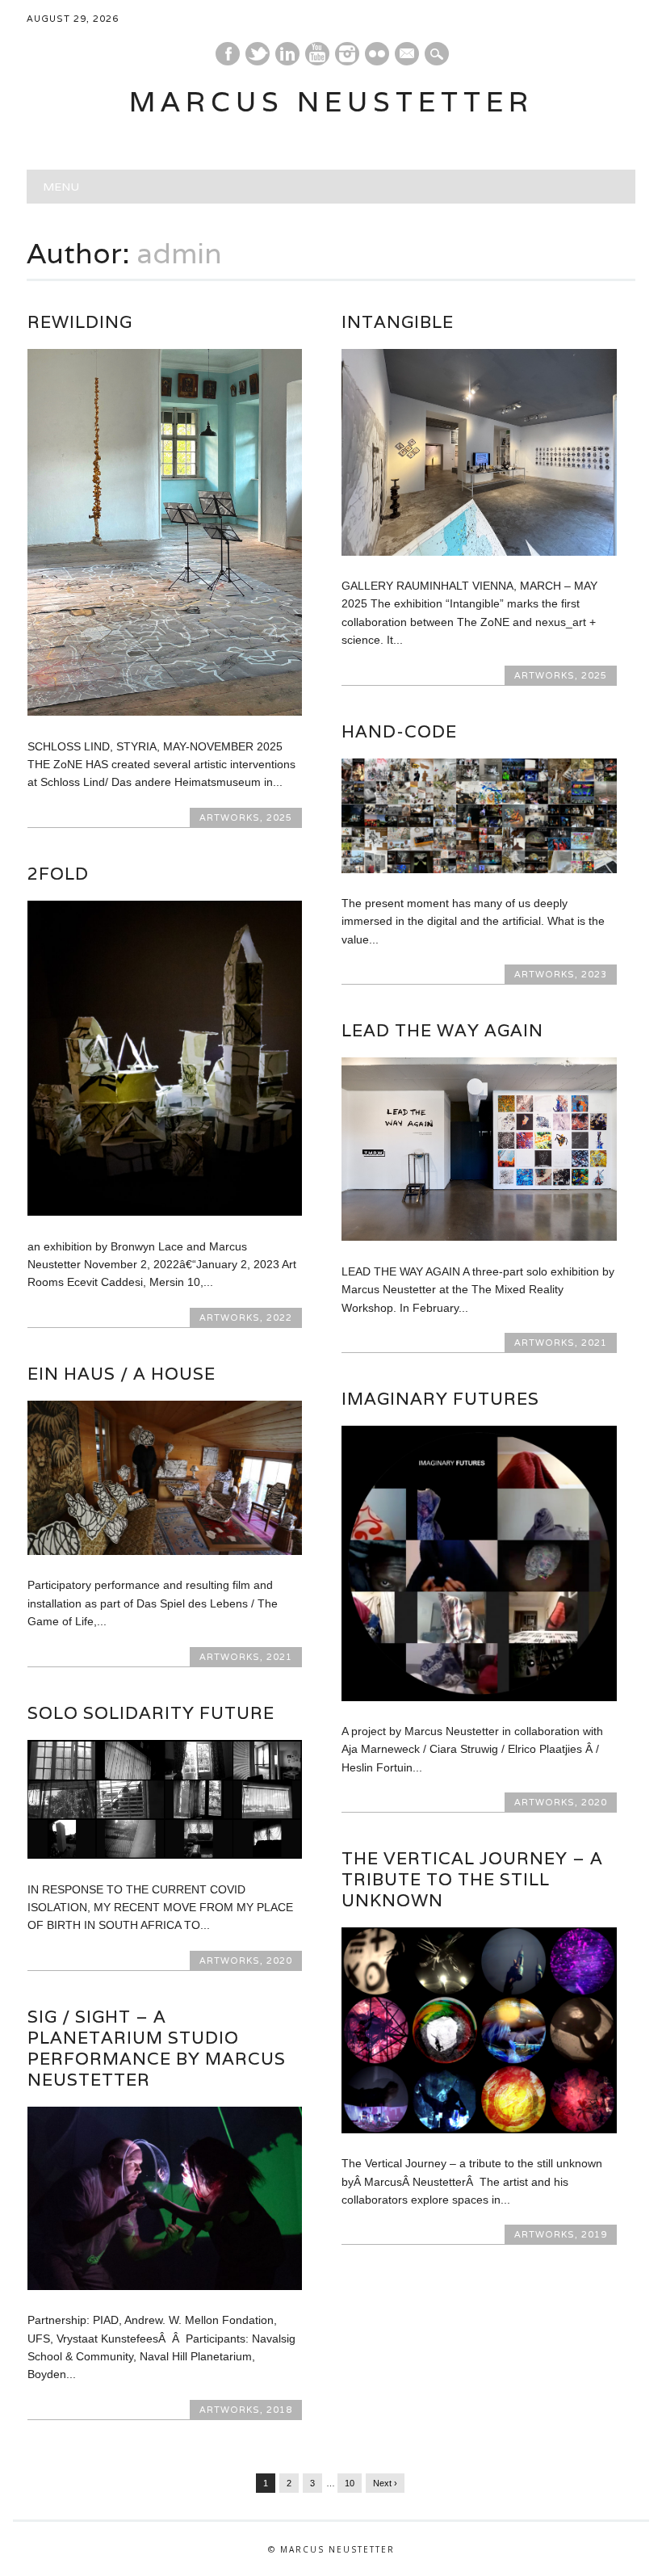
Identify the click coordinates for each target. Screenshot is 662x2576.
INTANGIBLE (398, 322)
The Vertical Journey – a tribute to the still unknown (472, 1879)
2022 (279, 1317)
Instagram (347, 54)
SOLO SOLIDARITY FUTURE (151, 1713)
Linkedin (287, 54)
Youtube (317, 54)
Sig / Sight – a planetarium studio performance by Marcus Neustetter (157, 2048)
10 (350, 2483)
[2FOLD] (165, 1212)
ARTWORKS (230, 817)
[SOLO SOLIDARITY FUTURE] (165, 1855)
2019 (594, 2234)
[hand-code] (479, 869)
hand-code (399, 731)
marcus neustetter (331, 101)
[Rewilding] (165, 712)
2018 (279, 2410)
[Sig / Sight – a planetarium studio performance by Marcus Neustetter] (165, 2286)
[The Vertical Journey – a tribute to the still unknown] (479, 2129)
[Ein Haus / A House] (165, 1551)
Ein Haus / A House (122, 1374)
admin (180, 253)
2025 (279, 817)
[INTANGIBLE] (479, 552)
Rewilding (80, 322)
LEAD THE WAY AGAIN (442, 1030)
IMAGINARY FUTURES (440, 1399)
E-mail (408, 55)
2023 (594, 974)
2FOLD (58, 874)
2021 (594, 1343)
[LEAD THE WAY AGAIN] (479, 1237)
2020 (594, 1802)
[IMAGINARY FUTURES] (479, 1697)
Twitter (258, 54)
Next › (385, 2483)
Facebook (228, 54)
